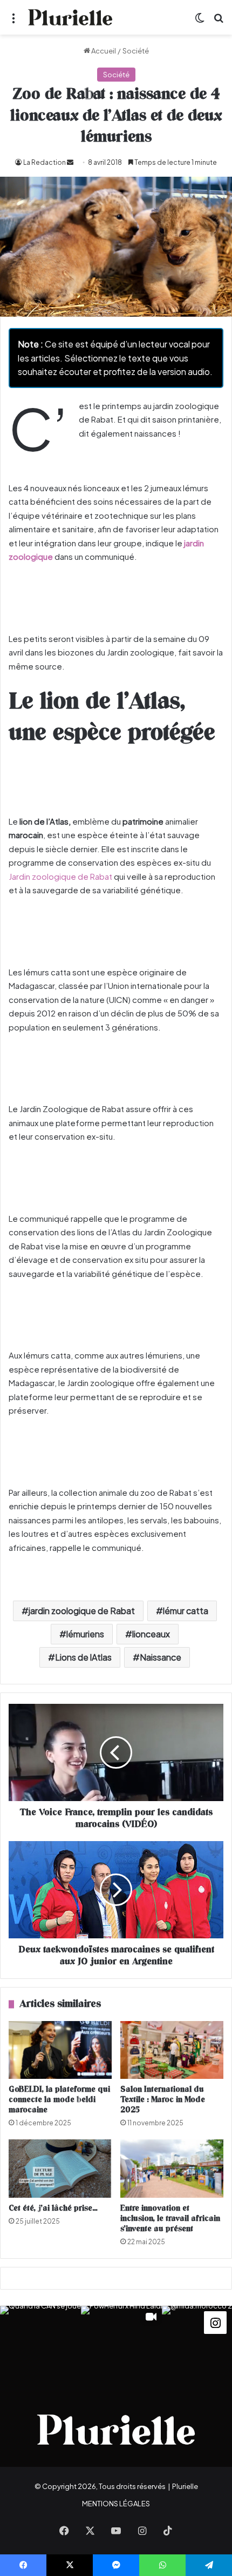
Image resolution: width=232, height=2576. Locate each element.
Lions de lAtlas (83, 1657)
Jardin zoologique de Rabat (60, 876)
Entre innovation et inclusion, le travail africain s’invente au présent (170, 2219)
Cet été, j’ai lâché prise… (53, 2208)
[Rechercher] (219, 21)
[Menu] (13, 21)
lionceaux (151, 1634)
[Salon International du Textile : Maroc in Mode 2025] (172, 2050)
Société (136, 51)
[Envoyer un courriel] (70, 162)
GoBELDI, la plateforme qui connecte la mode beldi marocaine (59, 2100)
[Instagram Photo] (40, 2346)
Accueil (103, 51)
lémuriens (85, 1634)
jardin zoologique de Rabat (82, 1611)
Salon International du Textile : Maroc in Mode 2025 (163, 2100)
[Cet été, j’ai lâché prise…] (60, 2169)
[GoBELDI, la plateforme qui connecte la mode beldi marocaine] (60, 2050)
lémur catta (186, 1611)
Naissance (161, 1657)
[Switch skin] (200, 21)
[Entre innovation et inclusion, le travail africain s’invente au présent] (172, 2169)
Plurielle (185, 2486)
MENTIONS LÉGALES (116, 2504)
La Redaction (45, 162)
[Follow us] (215, 2322)
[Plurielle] (70, 17)
